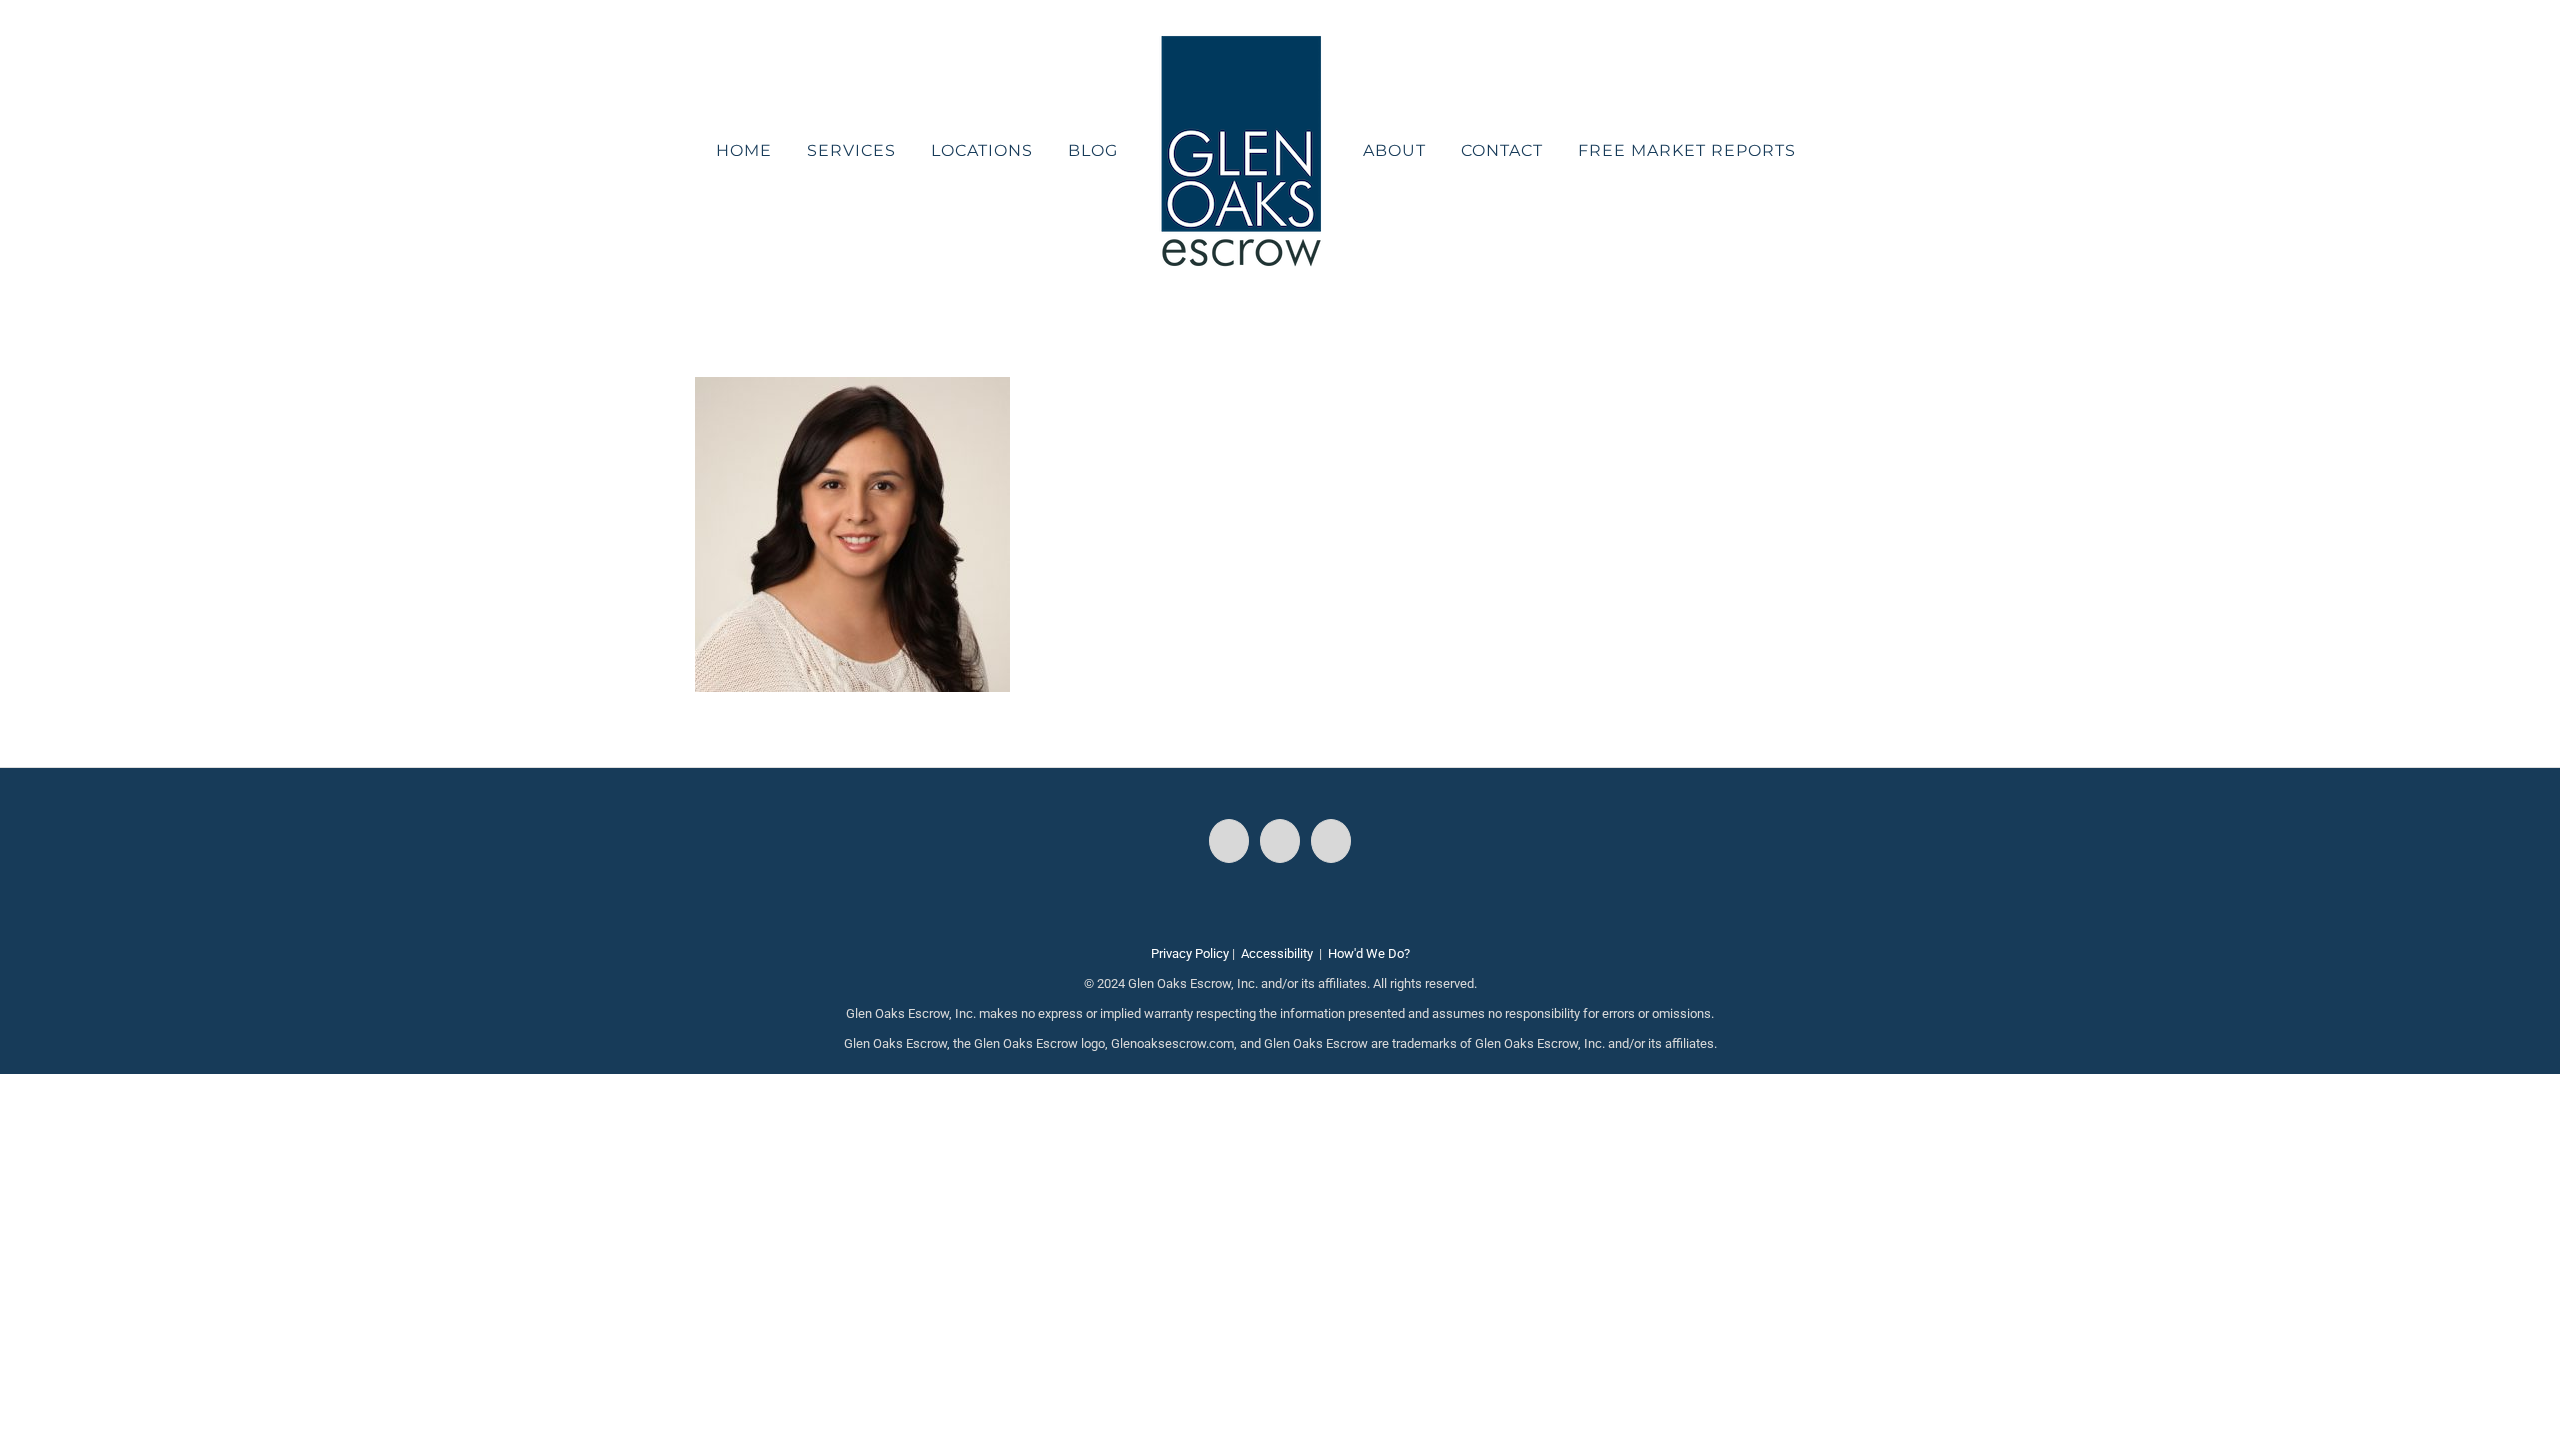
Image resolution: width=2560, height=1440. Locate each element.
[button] (1785, 151)
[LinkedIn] (1331, 841)
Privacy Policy (1190, 953)
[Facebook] (1229, 841)
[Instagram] (1280, 841)
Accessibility (1277, 953)
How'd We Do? (1369, 953)
